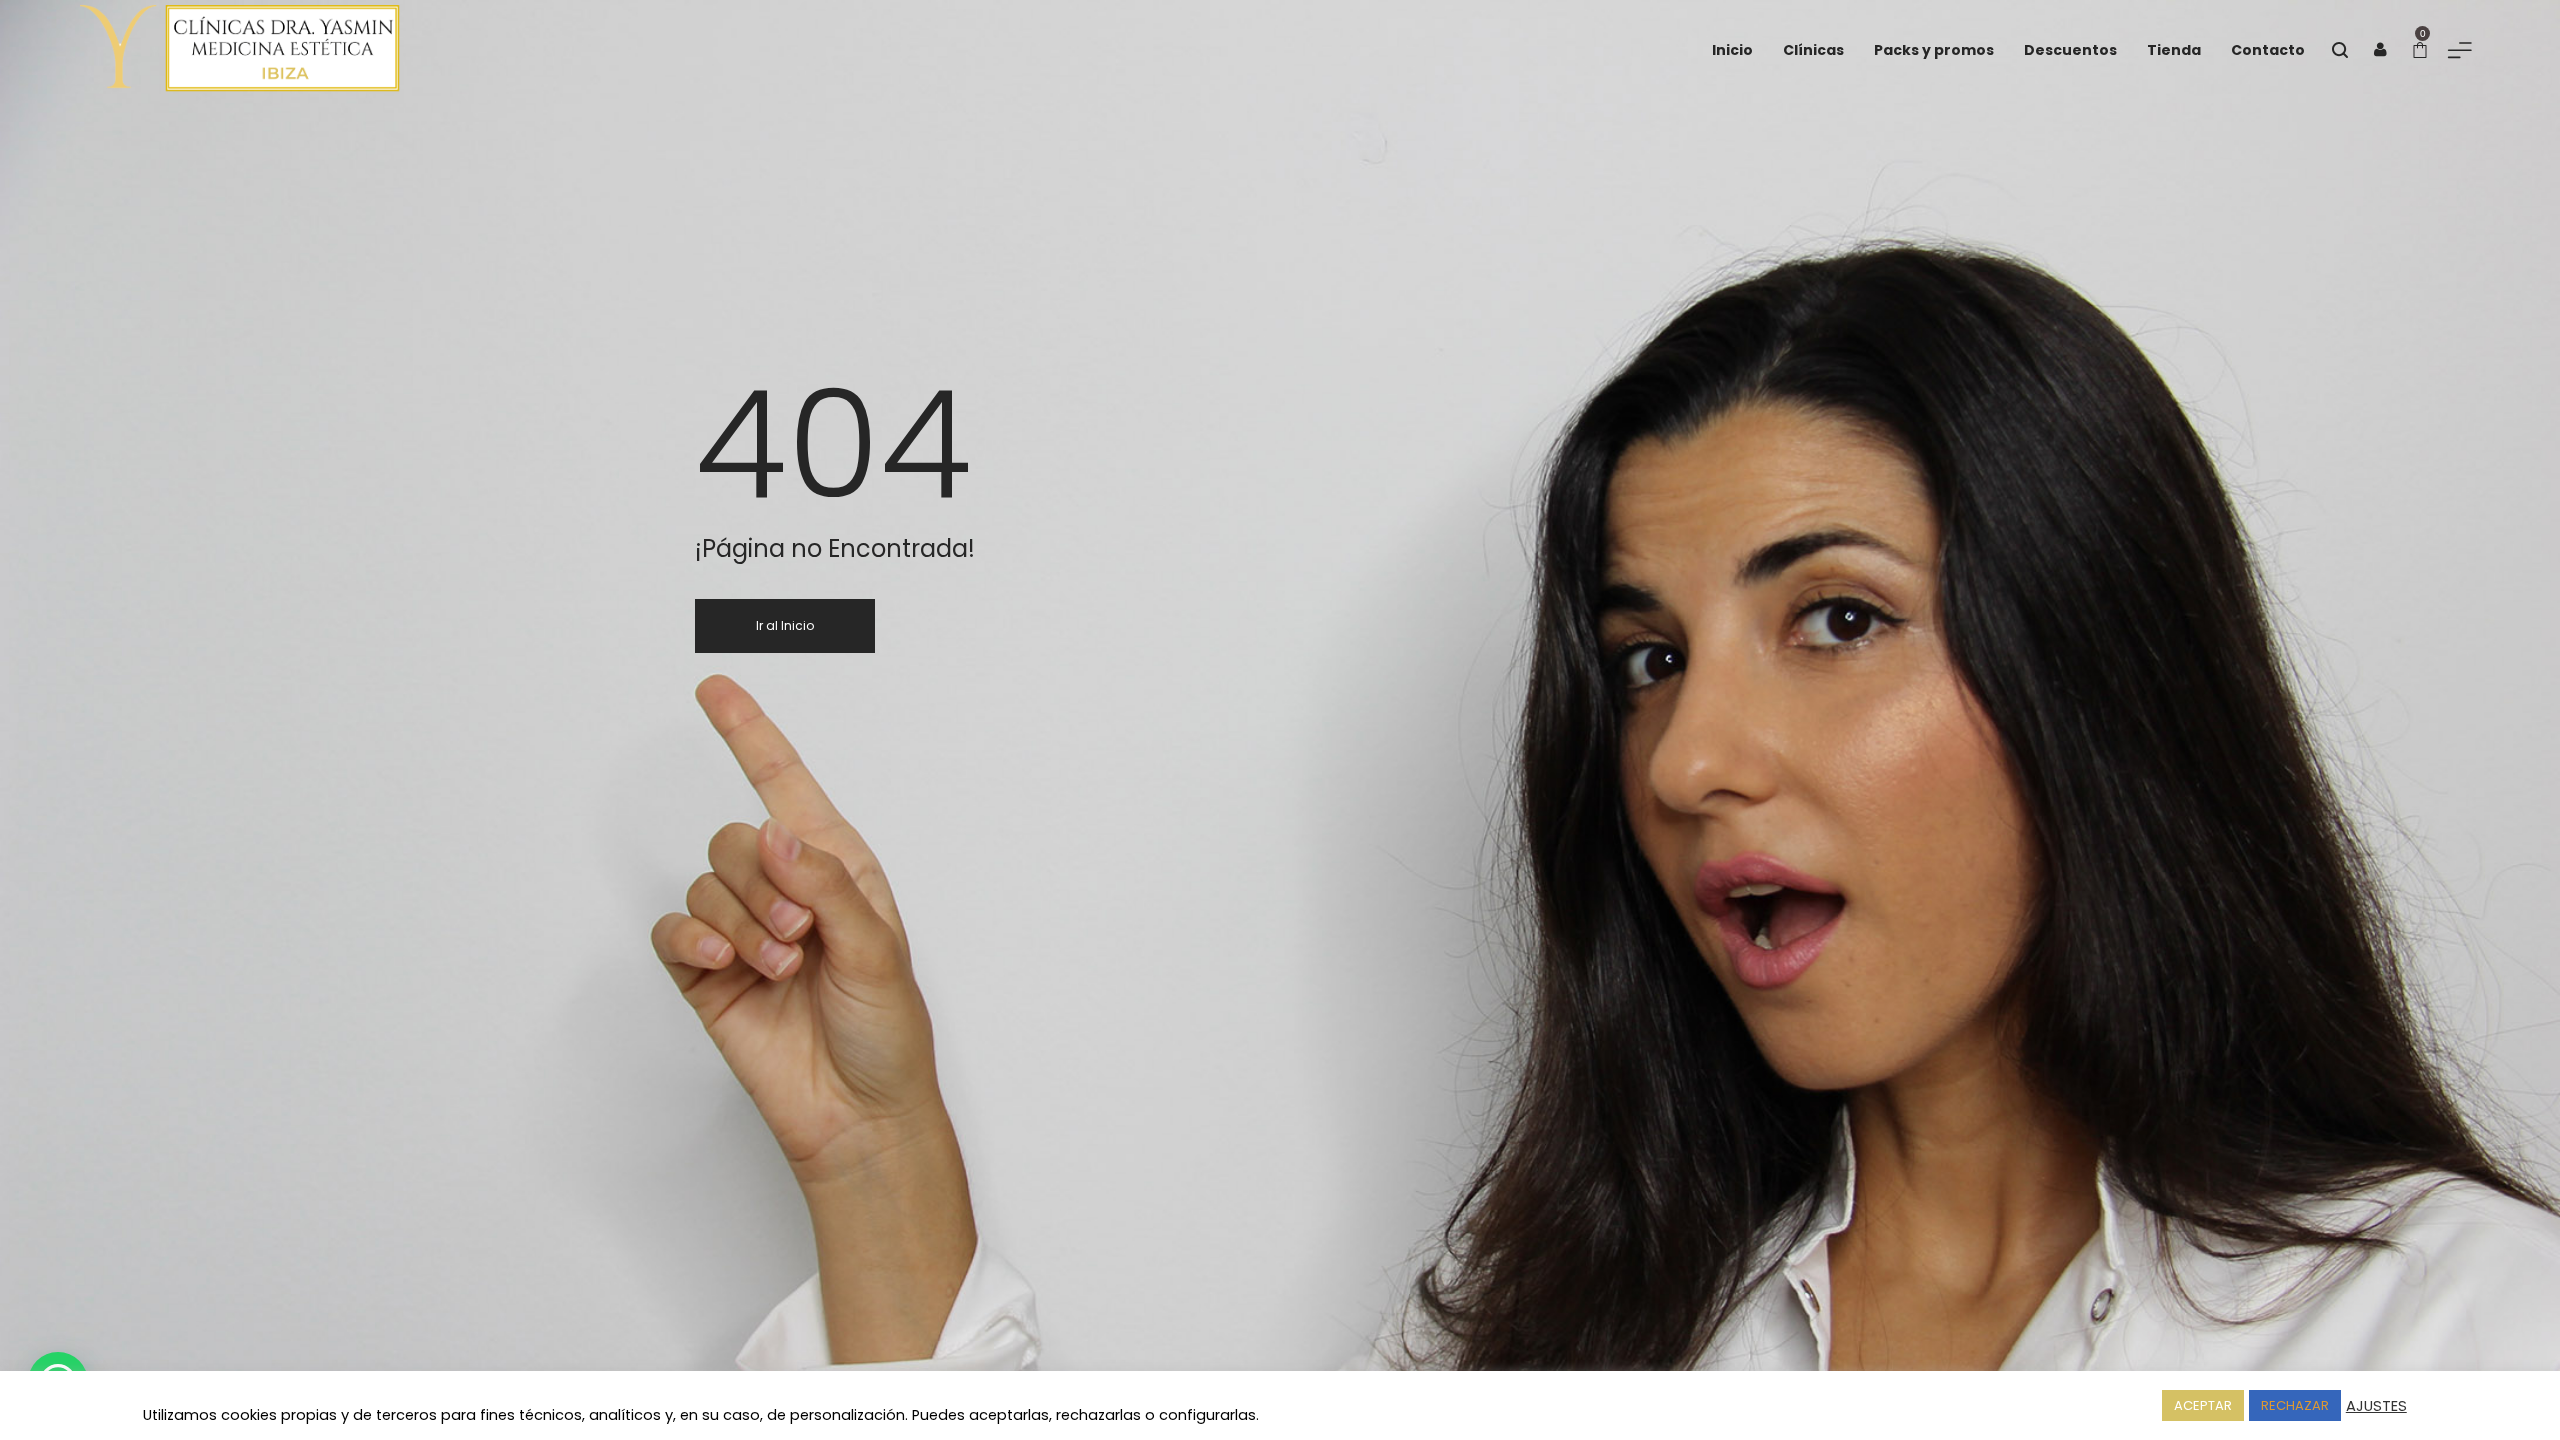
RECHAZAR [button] (2295, 1405)
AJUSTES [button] (2376, 1406)
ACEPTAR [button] (2203, 1405)
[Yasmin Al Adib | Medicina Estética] (200, 50)
